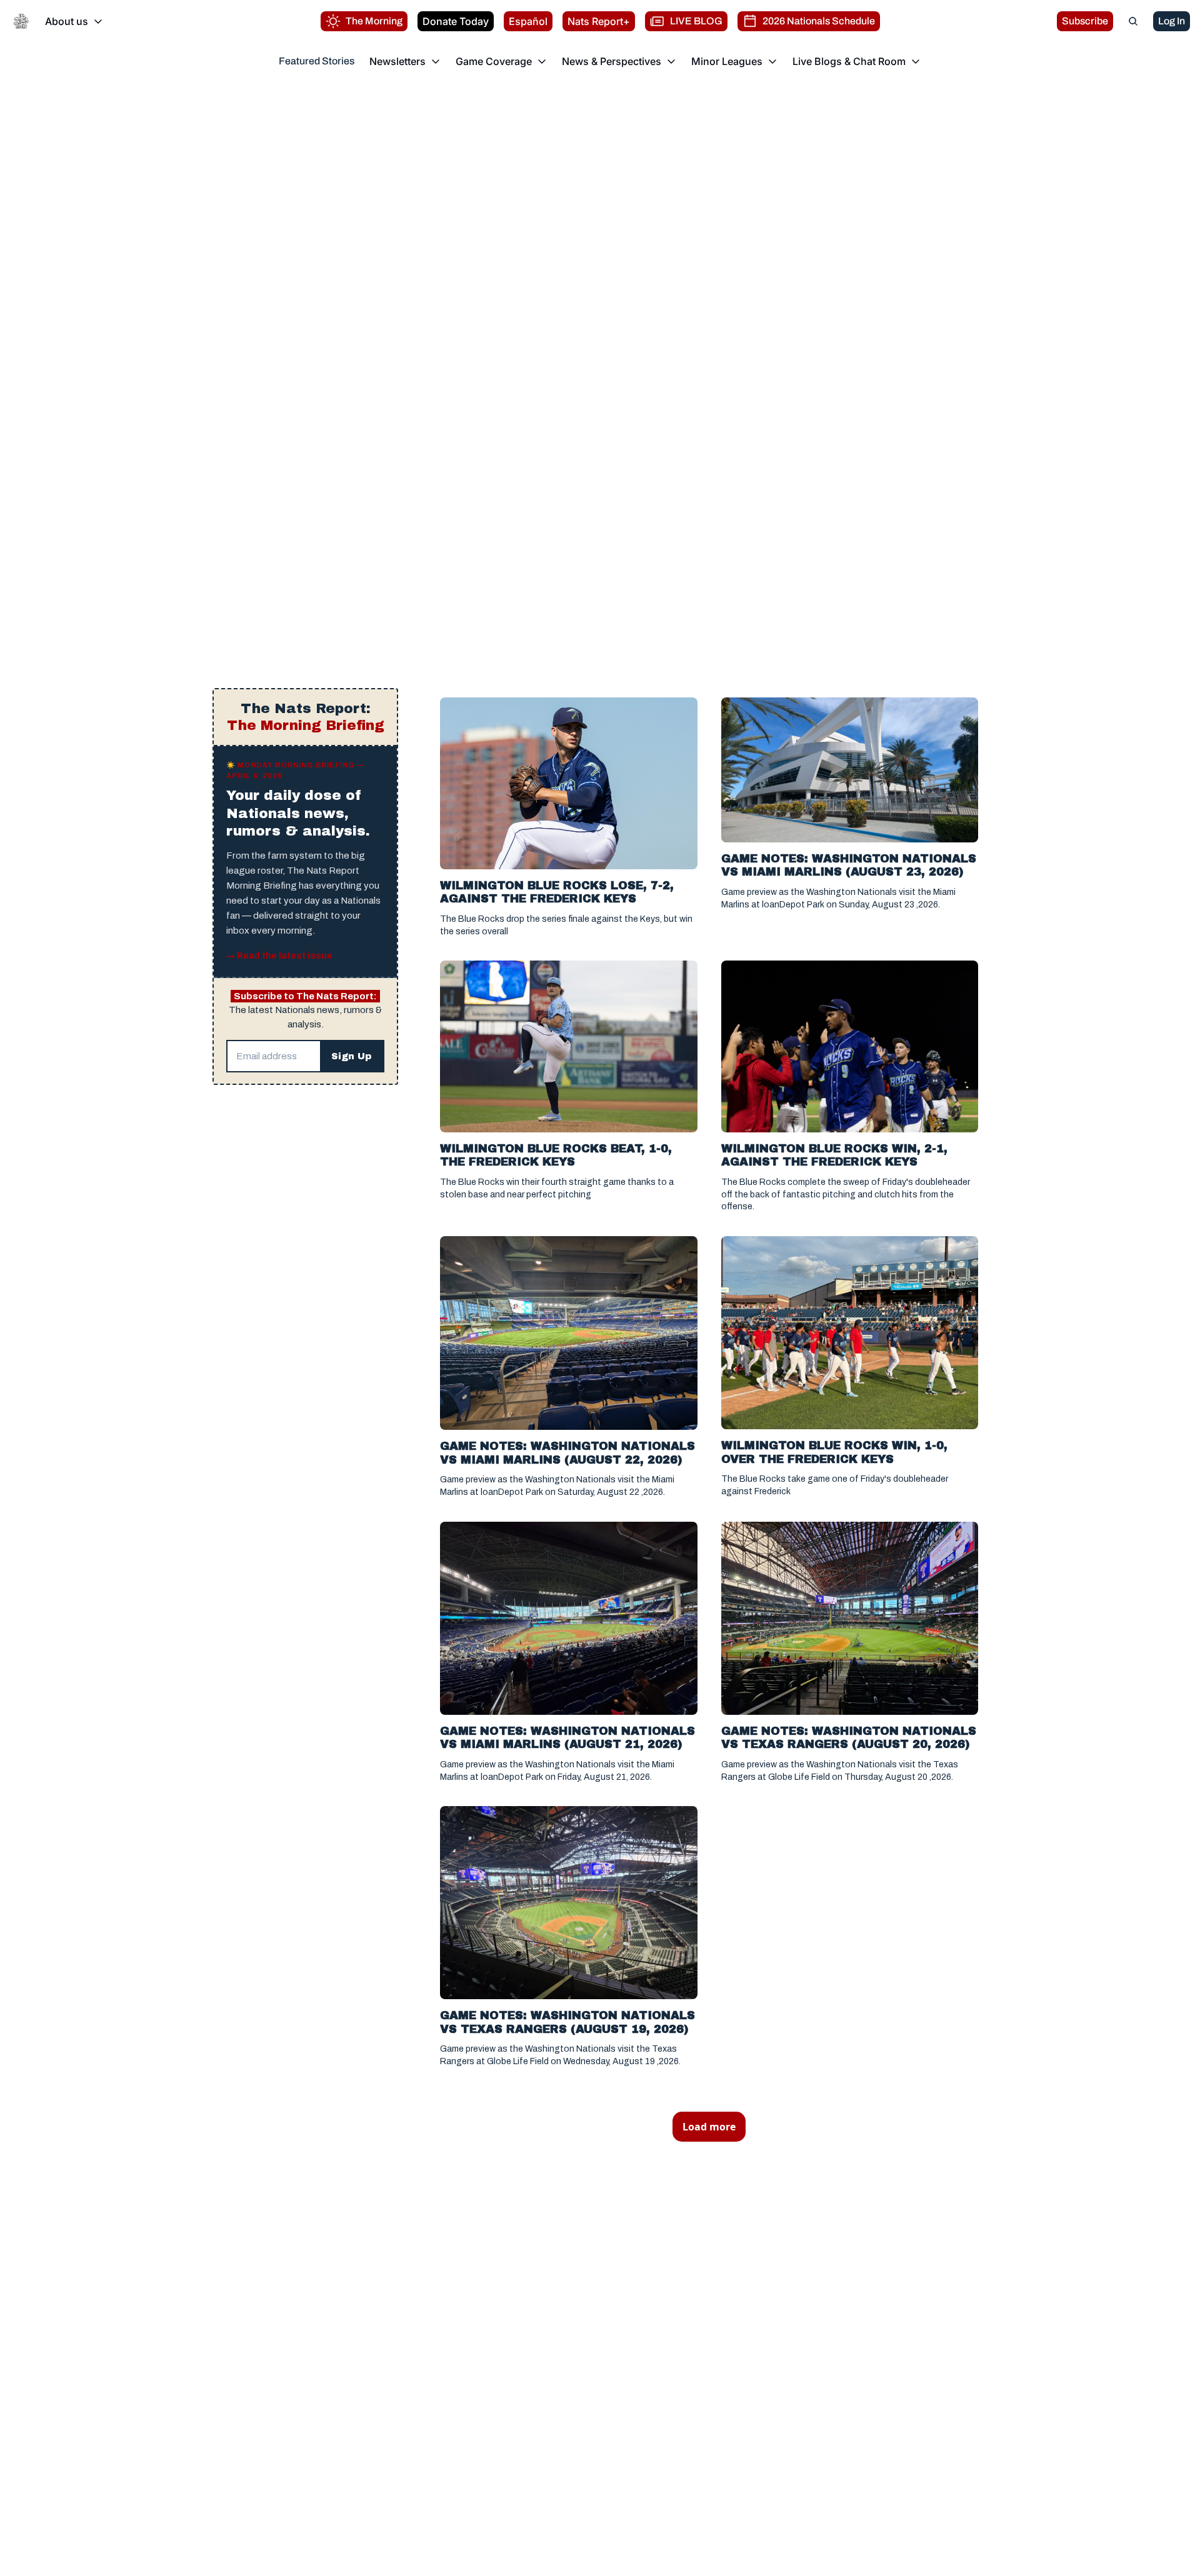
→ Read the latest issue (279, 956)
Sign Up (352, 1056)
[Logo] (21, 21)
